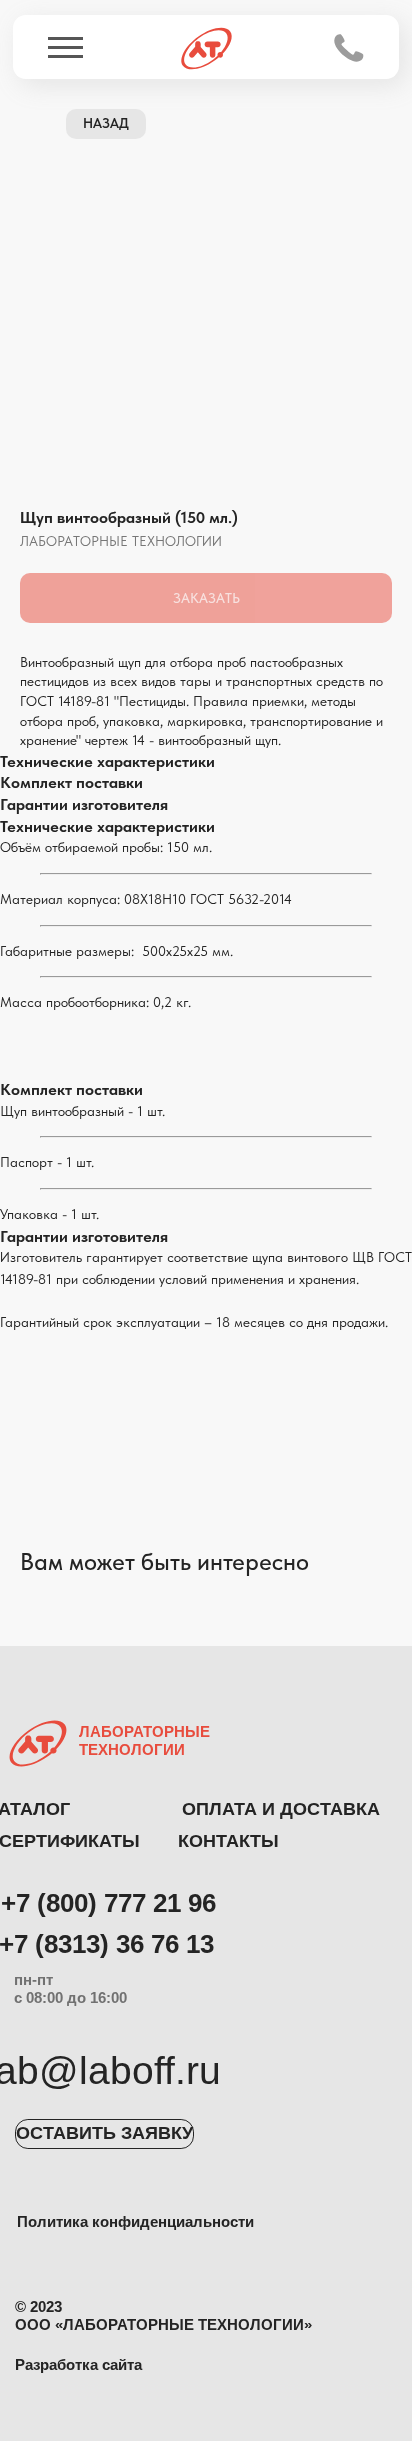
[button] (104, 2134)
